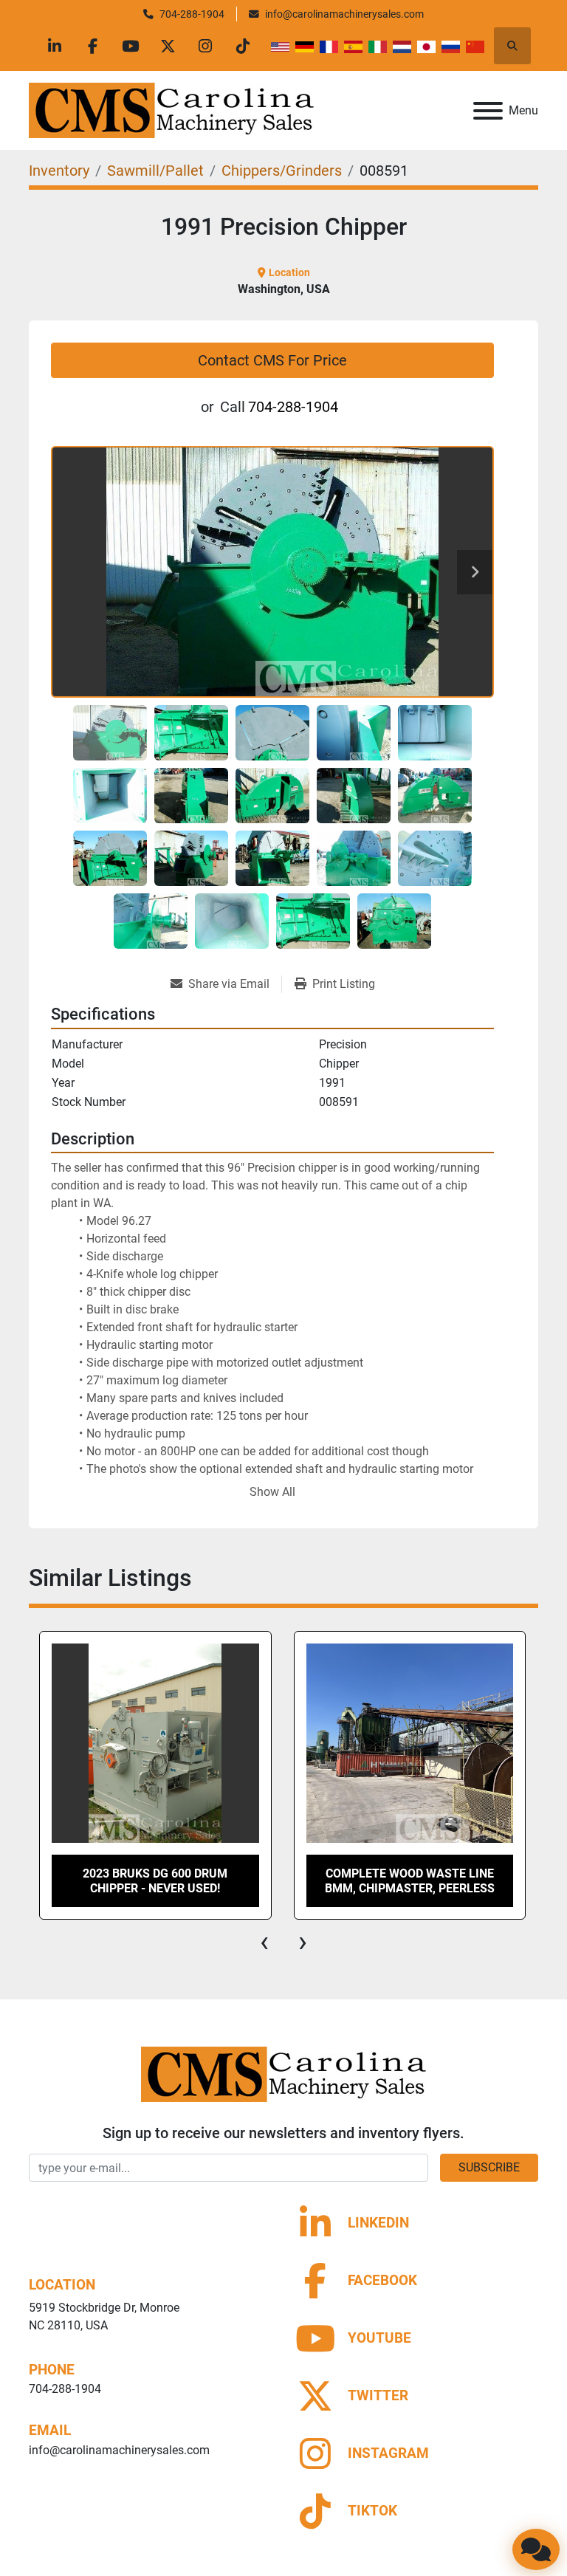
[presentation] (264, 1942)
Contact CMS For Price (272, 360)
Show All (272, 1492)
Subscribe (489, 2167)
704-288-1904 (192, 14)
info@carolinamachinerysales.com (344, 14)
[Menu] (488, 111)
